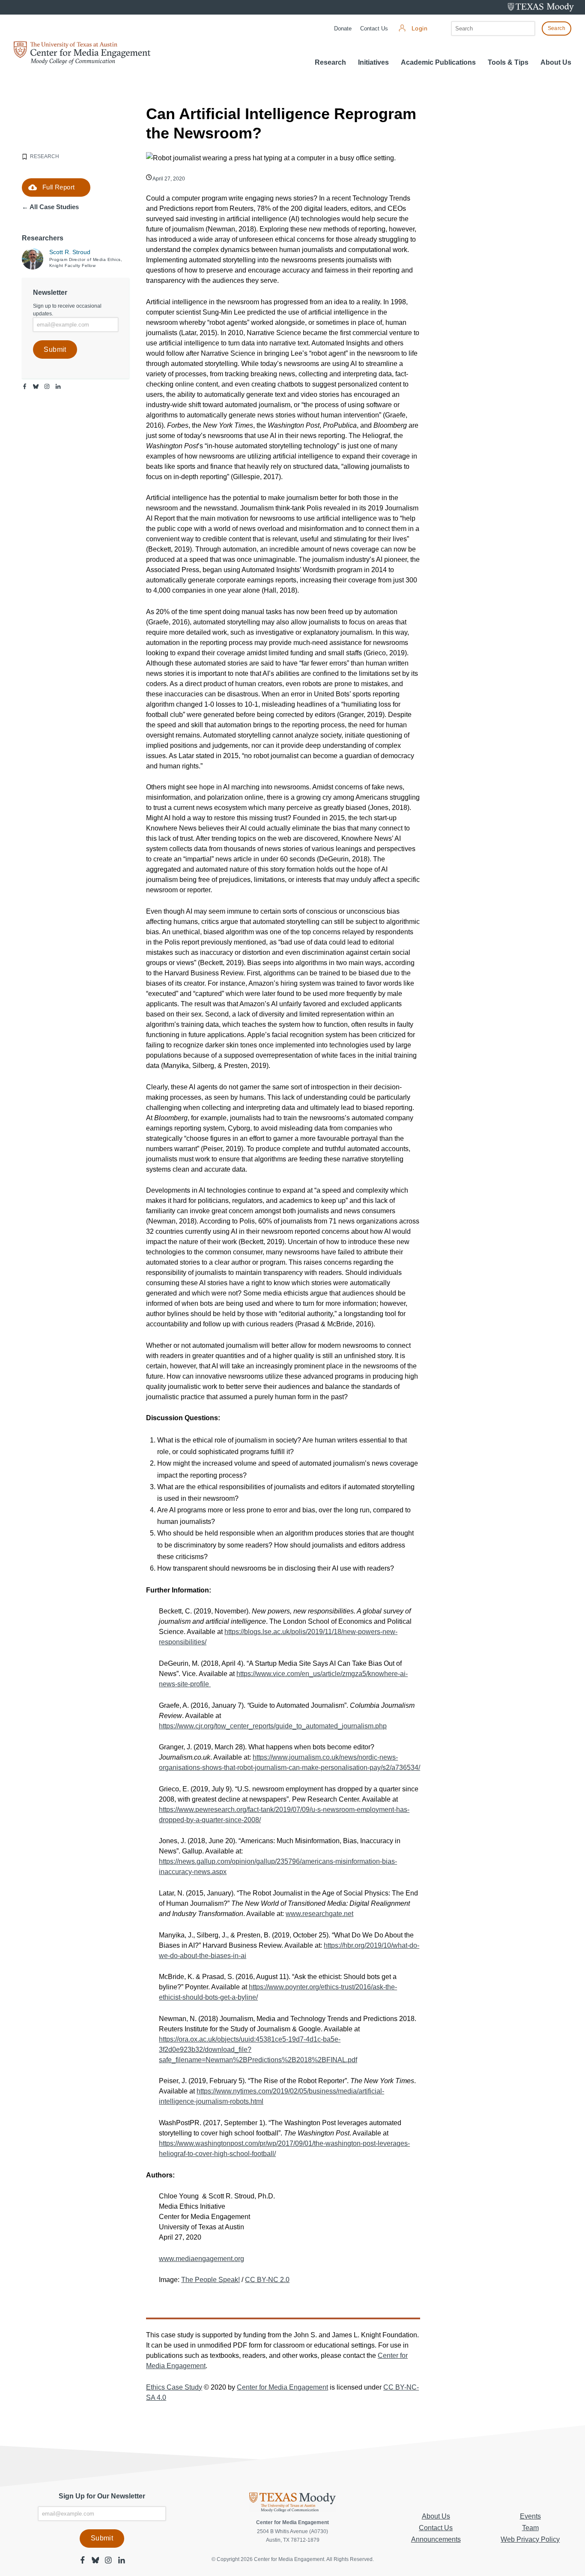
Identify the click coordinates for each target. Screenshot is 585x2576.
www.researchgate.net (319, 1914)
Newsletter (50, 292)
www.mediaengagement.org (201, 2259)
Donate (343, 28)
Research (330, 62)
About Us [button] (556, 62)
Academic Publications (438, 62)
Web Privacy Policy (530, 2539)
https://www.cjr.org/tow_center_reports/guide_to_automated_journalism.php (273, 1726)
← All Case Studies (50, 207)
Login (419, 28)
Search (557, 28)
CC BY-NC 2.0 (267, 2280)
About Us (436, 2516)
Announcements (436, 2539)
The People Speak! (210, 2280)
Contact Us (374, 28)
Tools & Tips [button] (508, 62)
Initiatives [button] (373, 62)
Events (530, 2516)
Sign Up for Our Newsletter (102, 2496)
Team (530, 2528)
